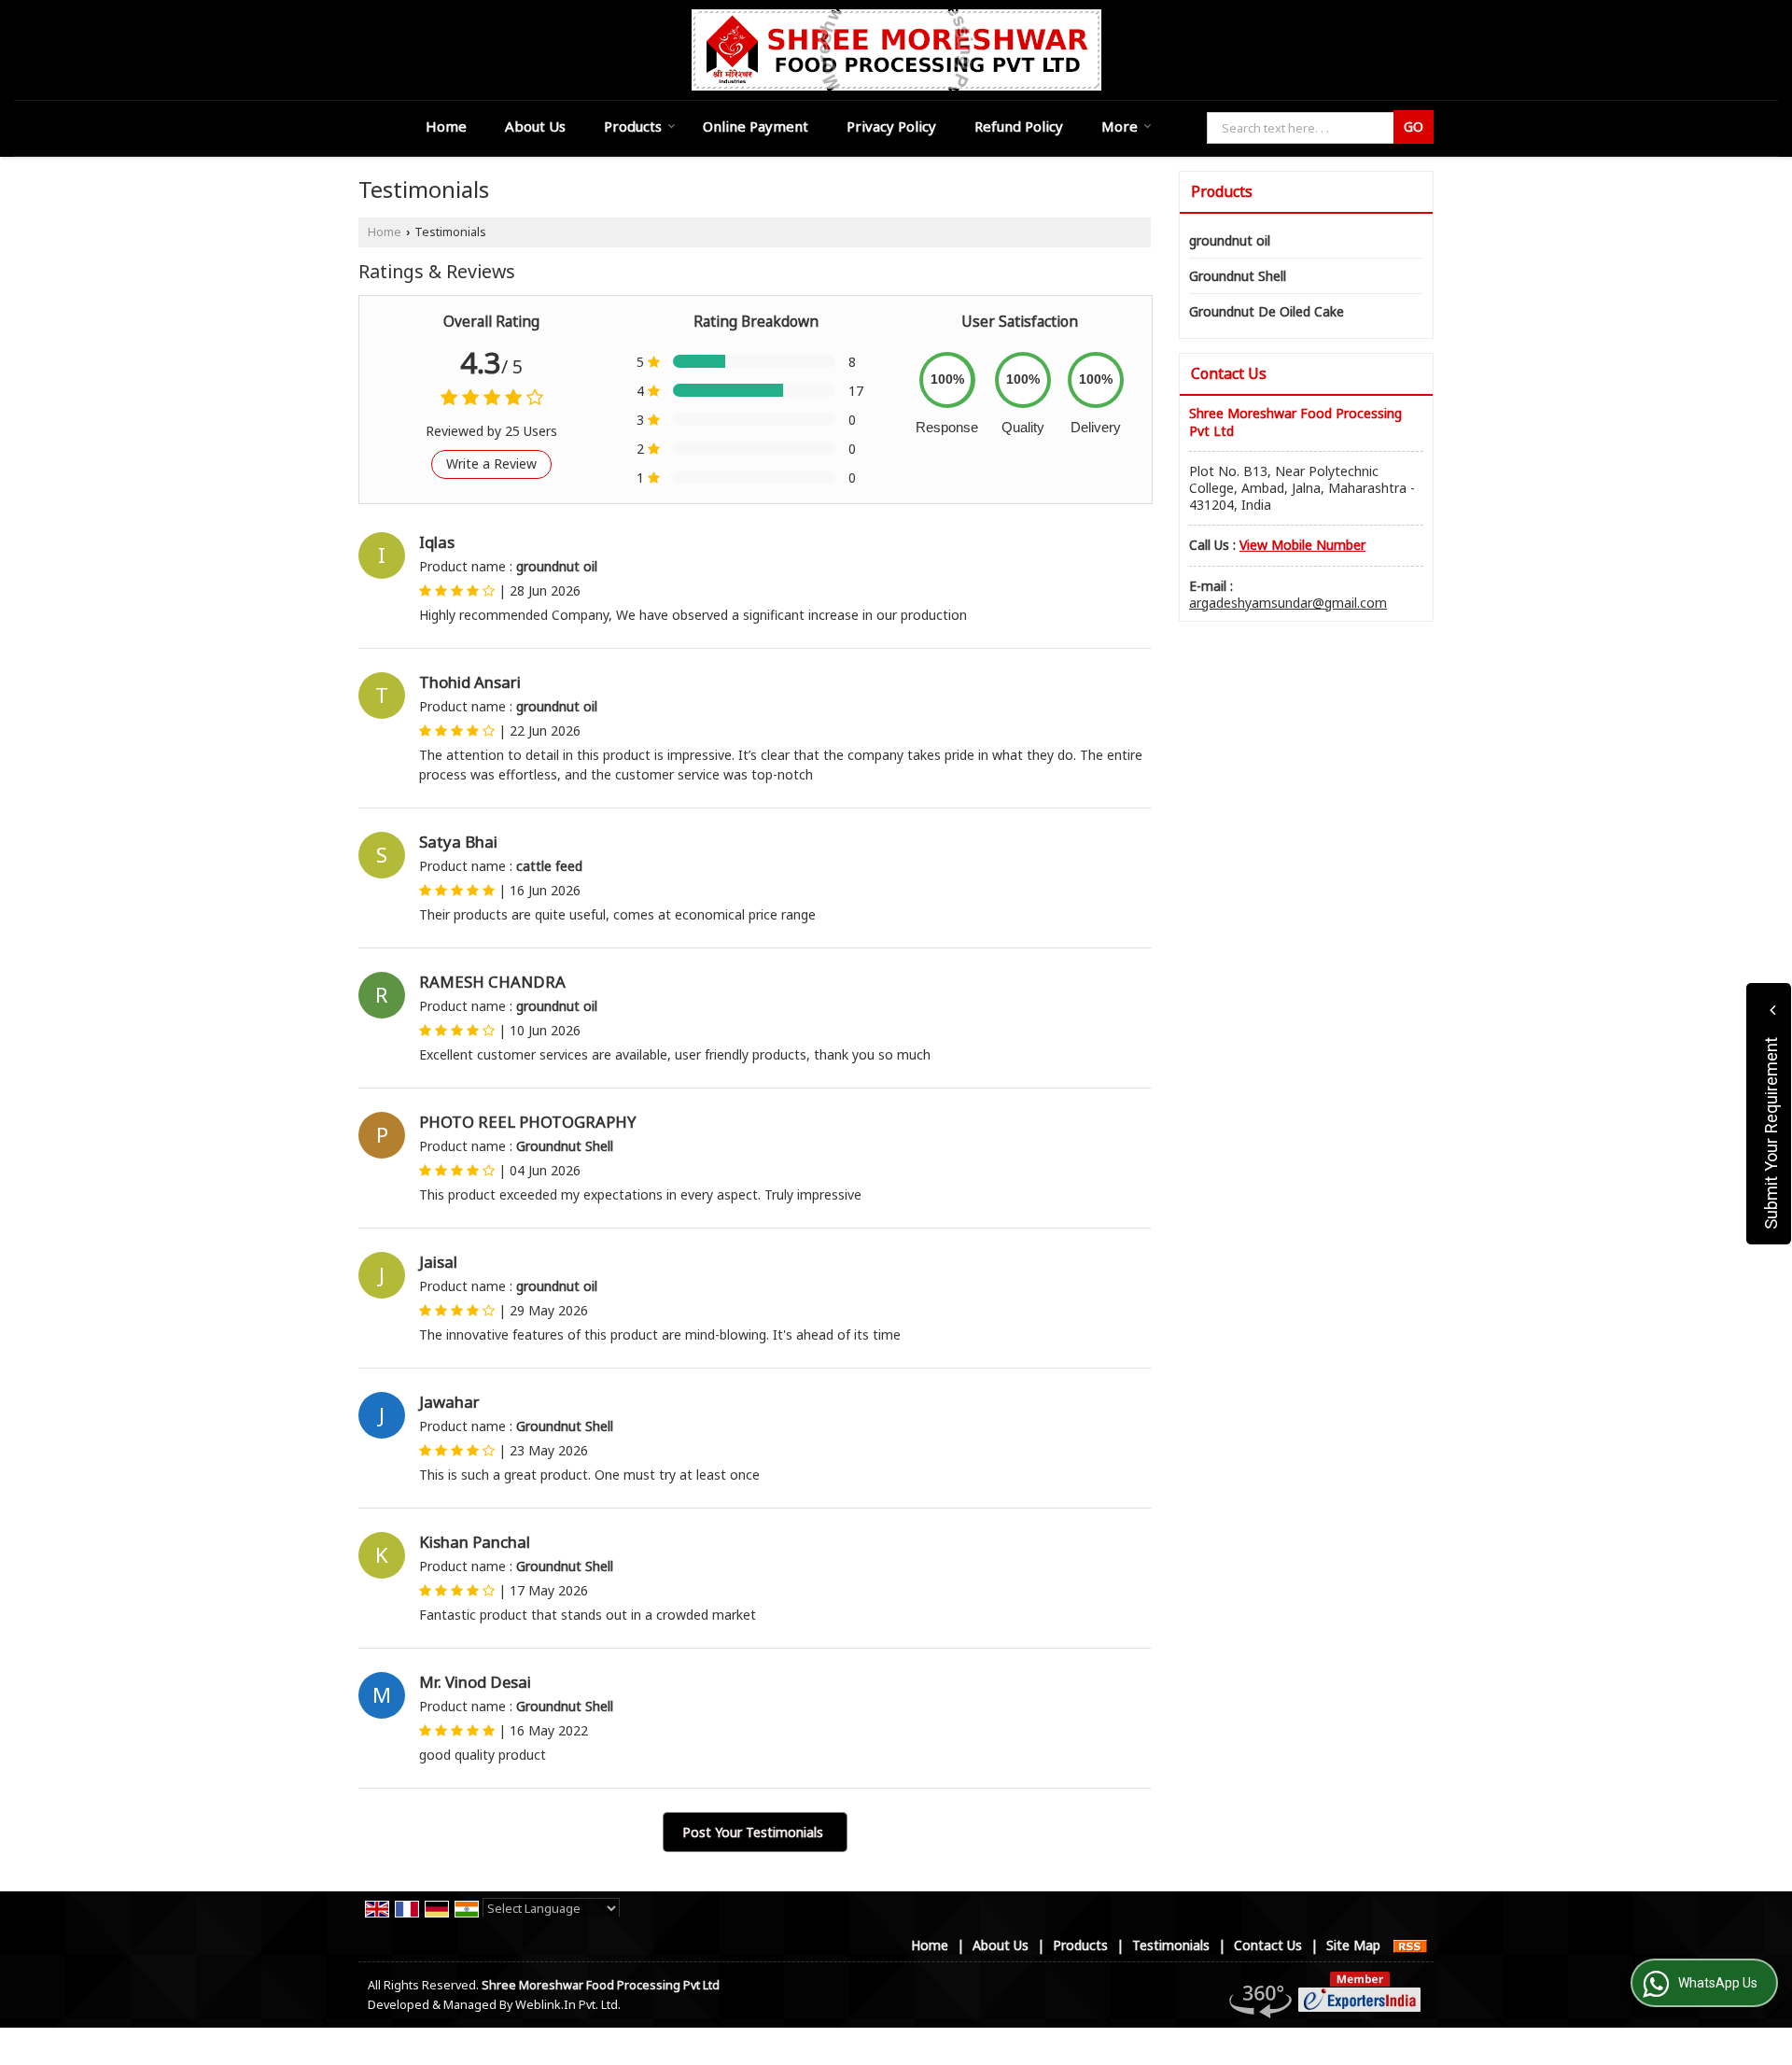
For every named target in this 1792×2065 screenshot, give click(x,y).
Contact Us (1268, 1945)
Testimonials (1171, 1945)
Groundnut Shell (1238, 276)
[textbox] (1303, 128)
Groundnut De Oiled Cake (1267, 311)
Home (446, 126)
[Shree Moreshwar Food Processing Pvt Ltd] (896, 50)
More (1120, 126)
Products (633, 126)
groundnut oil (1230, 240)
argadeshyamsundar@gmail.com (1288, 603)
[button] (1302, 545)
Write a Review (491, 464)
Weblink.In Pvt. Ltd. (568, 2005)
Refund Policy (1019, 126)
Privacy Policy (891, 126)
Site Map (1353, 1945)
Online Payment (756, 126)
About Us (535, 126)
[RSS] (1410, 1945)
